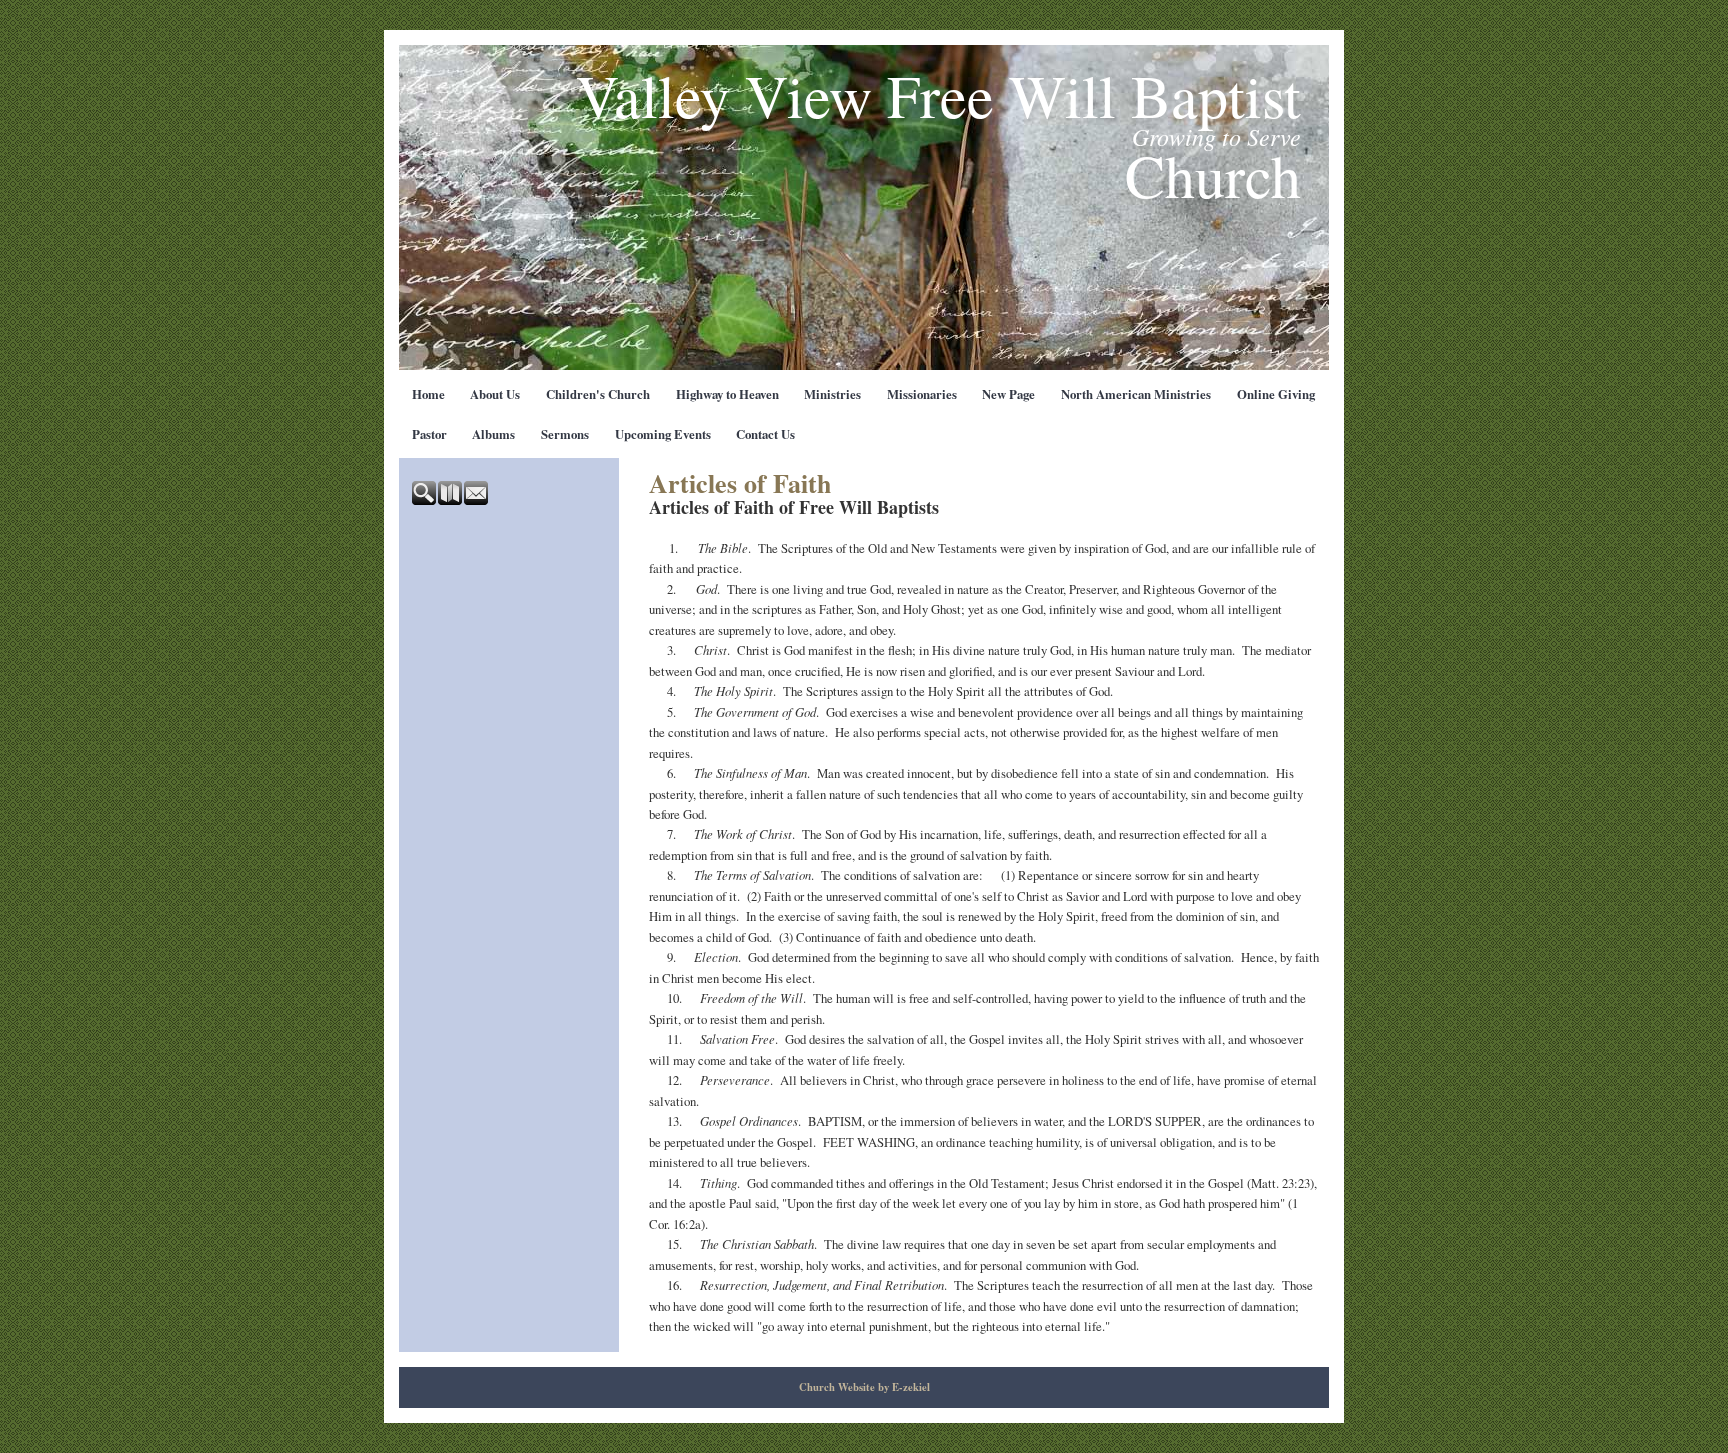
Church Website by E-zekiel (864, 1387)
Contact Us (765, 434)
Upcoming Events (663, 434)
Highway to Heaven (727, 394)
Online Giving (1276, 394)
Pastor (429, 434)
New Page (1008, 394)
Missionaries (922, 394)
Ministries (832, 394)
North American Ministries (1136, 394)
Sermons (565, 434)
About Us (495, 394)
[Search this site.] (425, 500)
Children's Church (598, 394)
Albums (493, 434)
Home (428, 394)
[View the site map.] (451, 500)
